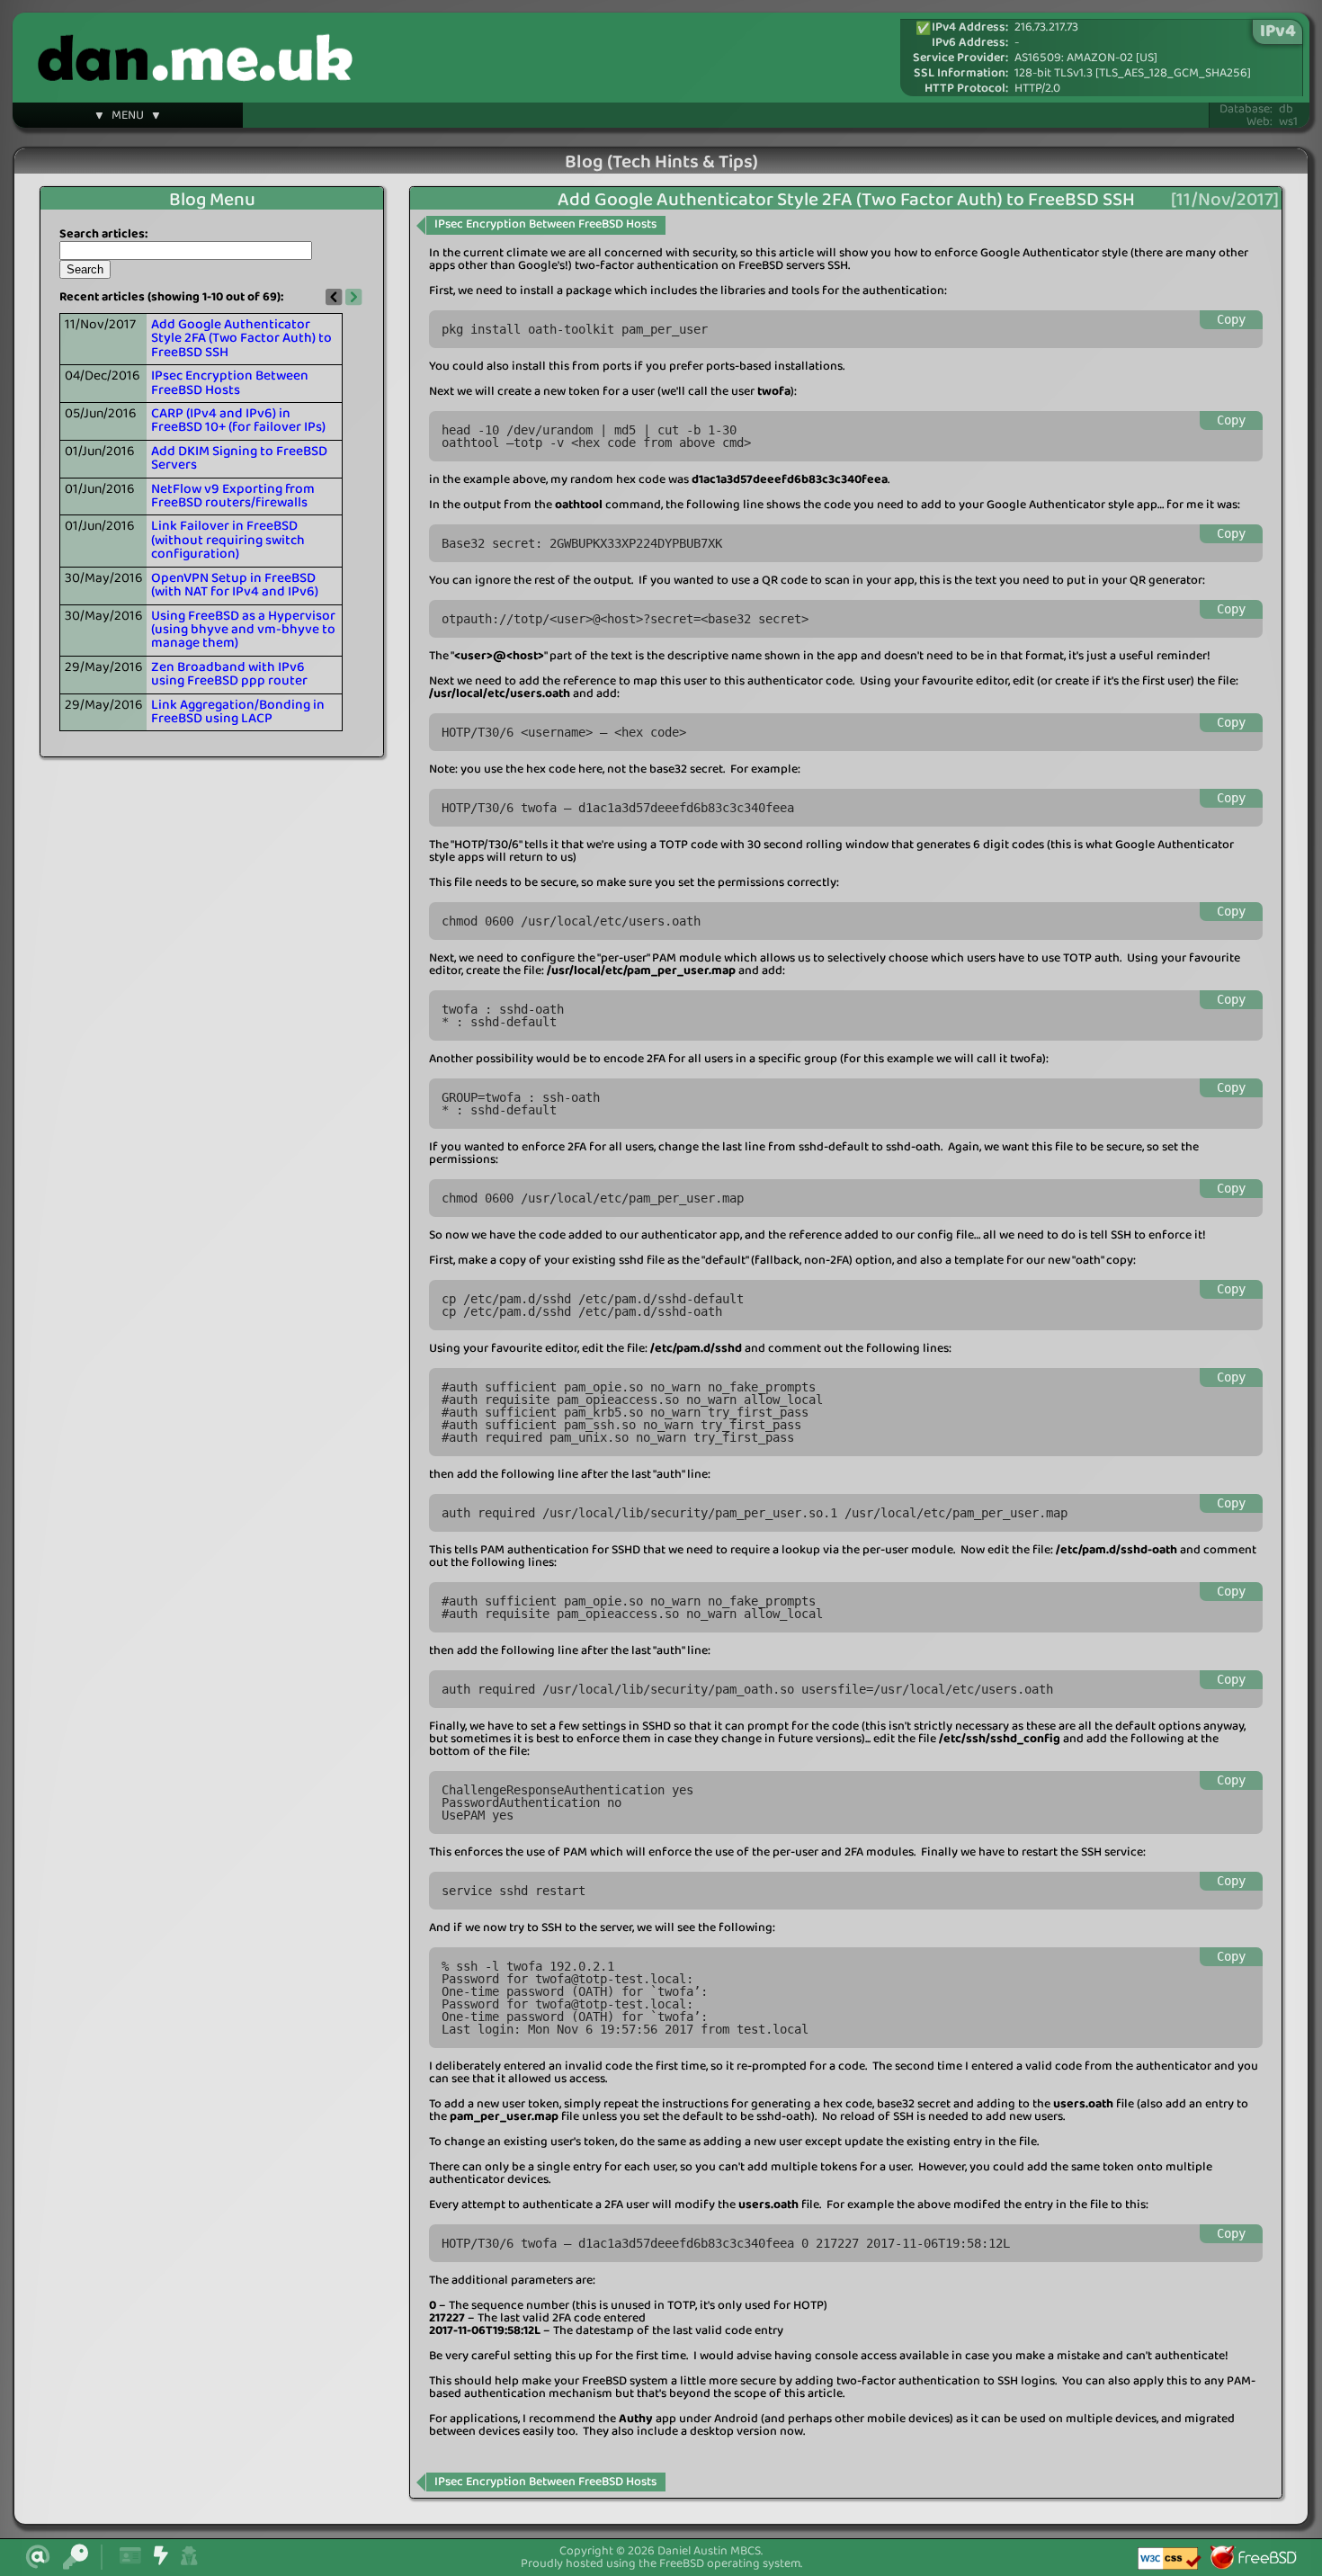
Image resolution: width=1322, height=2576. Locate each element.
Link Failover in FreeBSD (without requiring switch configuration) (228, 540)
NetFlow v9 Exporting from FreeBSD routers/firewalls (233, 496)
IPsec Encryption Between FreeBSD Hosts (230, 383)
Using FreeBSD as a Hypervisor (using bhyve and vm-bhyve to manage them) (243, 630)
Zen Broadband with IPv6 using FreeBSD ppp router (229, 674)
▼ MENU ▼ (128, 118)
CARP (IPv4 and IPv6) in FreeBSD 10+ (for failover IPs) (238, 420)
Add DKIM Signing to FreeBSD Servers (239, 458)
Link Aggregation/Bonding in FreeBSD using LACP (238, 712)
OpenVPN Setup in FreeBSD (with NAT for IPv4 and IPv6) (235, 585)
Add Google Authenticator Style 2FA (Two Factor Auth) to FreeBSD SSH (241, 339)
